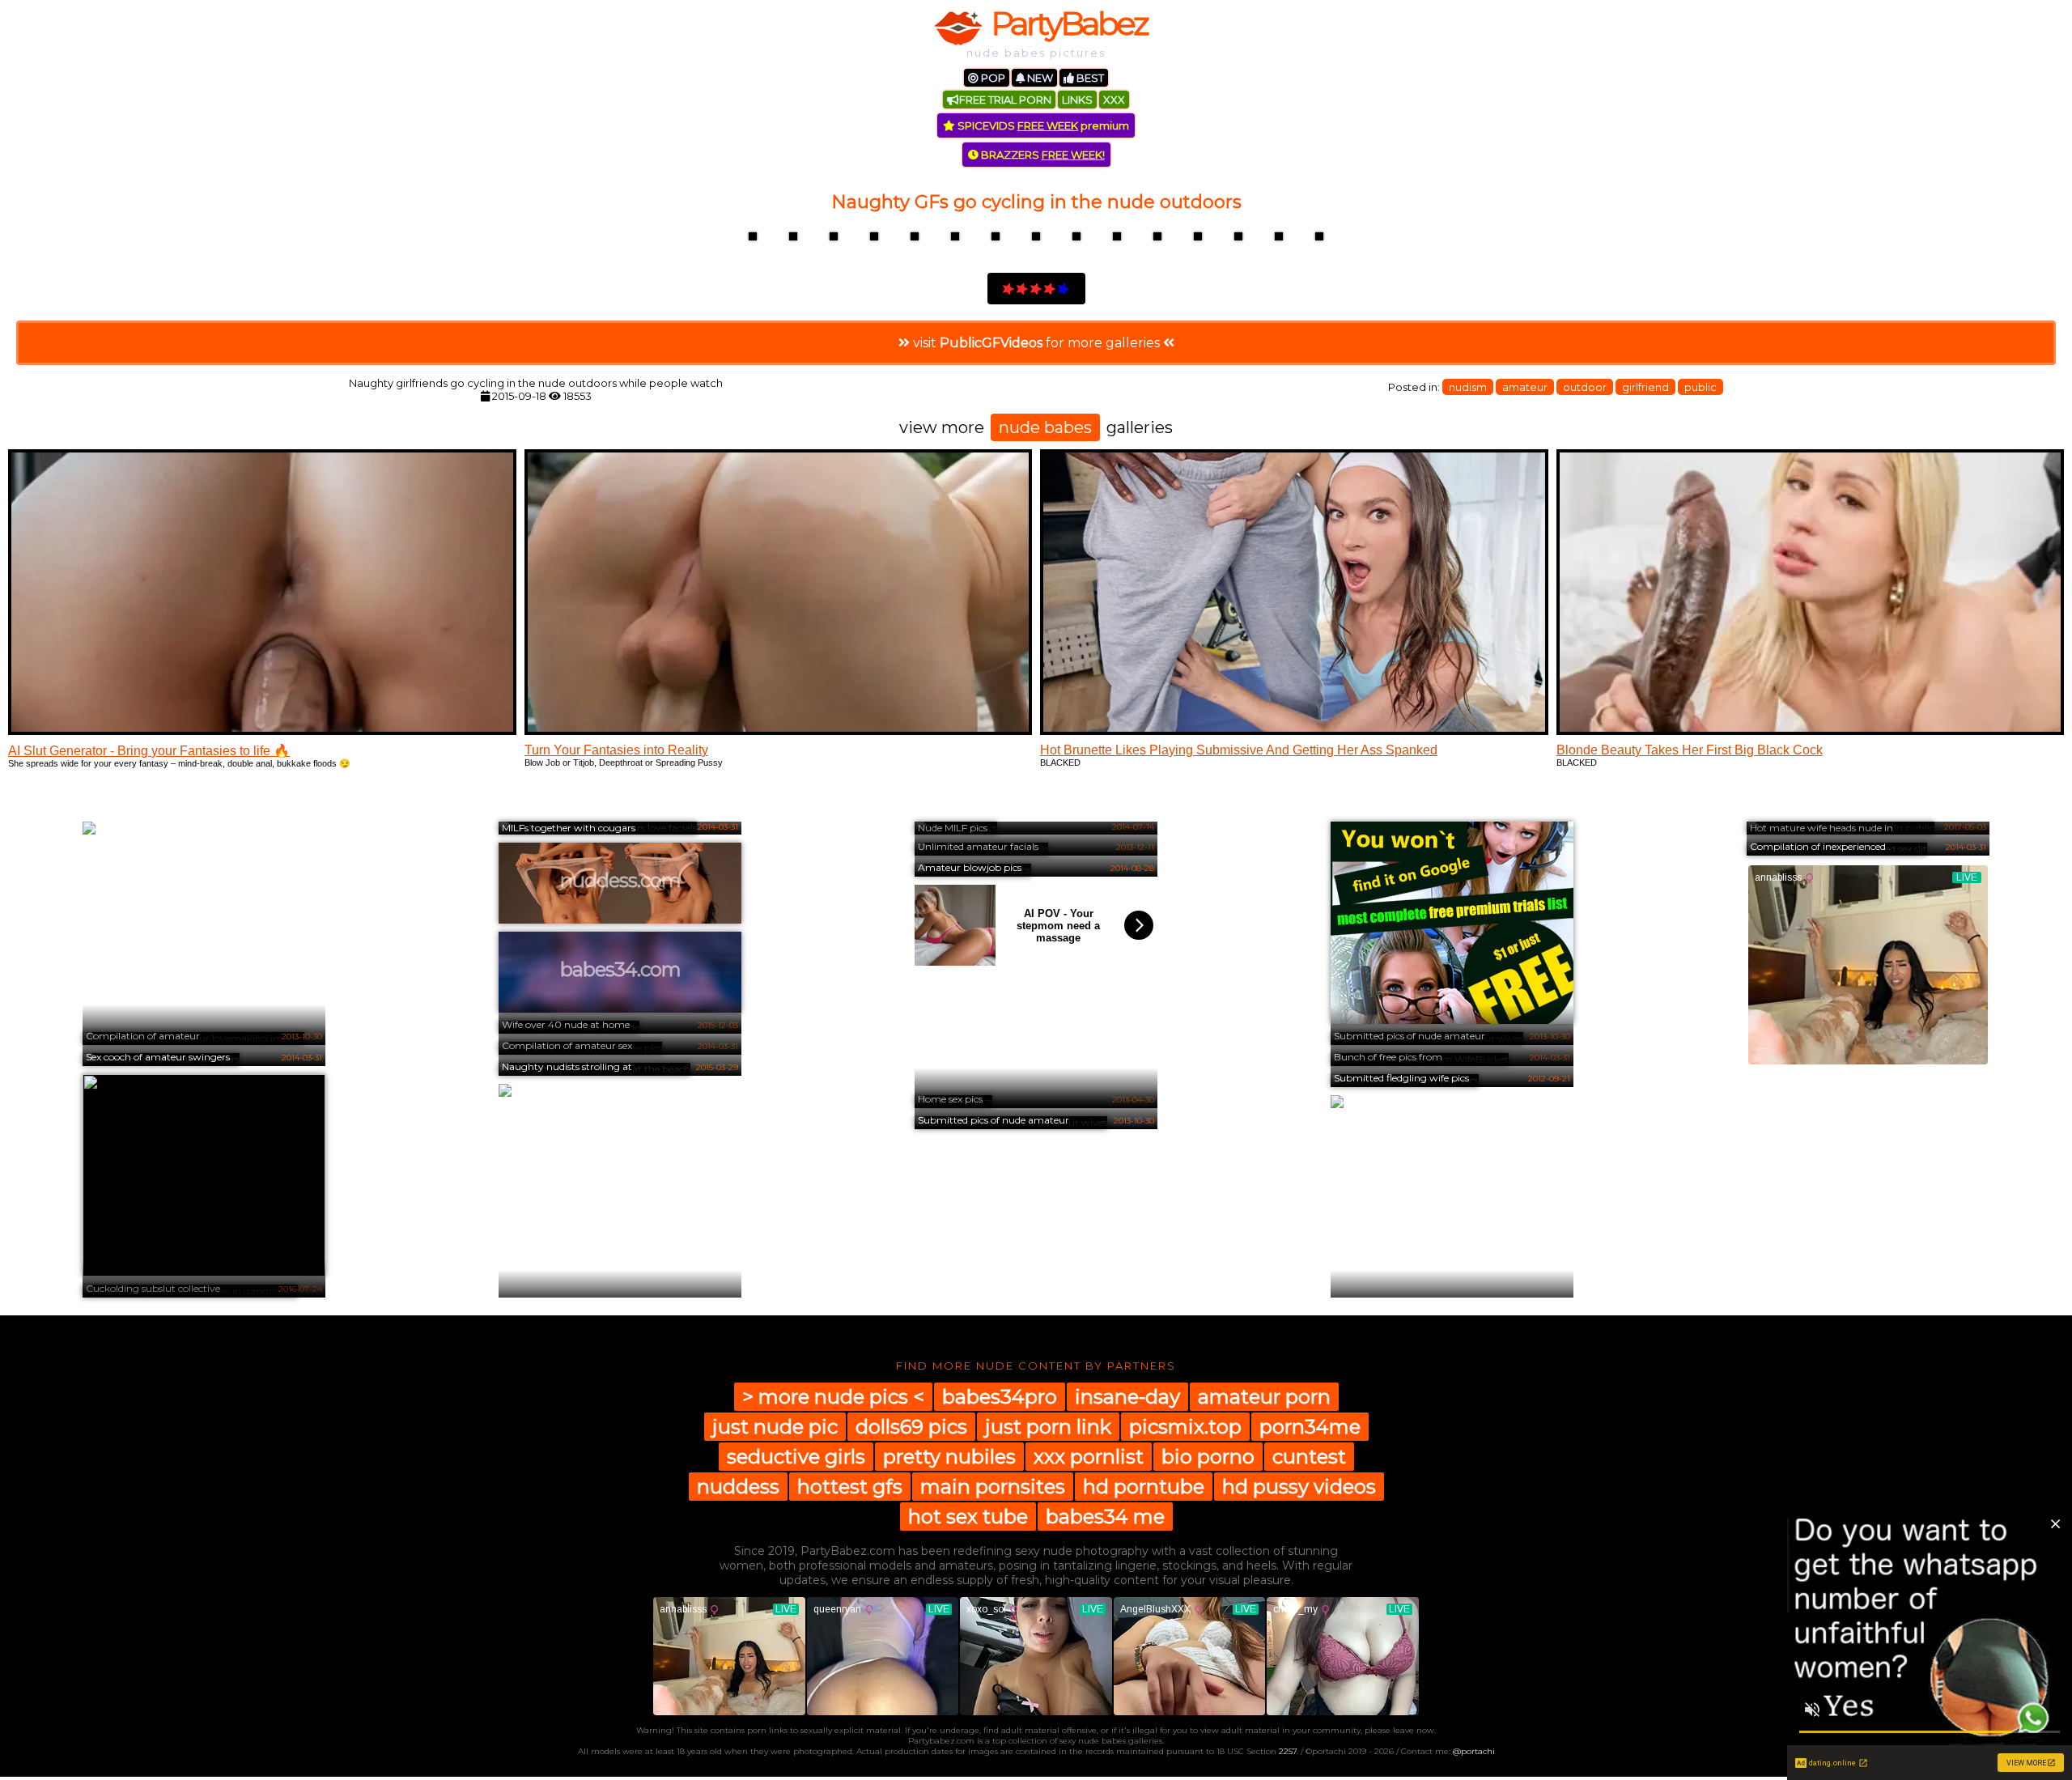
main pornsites (993, 1487)
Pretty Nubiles (949, 1457)
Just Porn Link (1048, 1427)
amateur (1525, 387)
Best (1089, 78)
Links (1077, 100)
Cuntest (1309, 1457)
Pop (992, 78)
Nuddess (738, 1487)
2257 (1288, 1751)
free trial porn (1005, 100)
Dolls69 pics (911, 1427)
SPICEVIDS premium (1042, 125)
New (1039, 78)
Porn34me (1310, 1427)
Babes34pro (1000, 1397)
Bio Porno (1208, 1457)
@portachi (1474, 1751)
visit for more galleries (1036, 343)
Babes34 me (1105, 1517)
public (1700, 387)
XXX (1114, 100)
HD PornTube (1144, 1487)
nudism (1468, 387)
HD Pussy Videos (1299, 1487)
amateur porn (1264, 1397)
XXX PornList (1089, 1457)
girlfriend (1645, 387)
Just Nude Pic (775, 1427)
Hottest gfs (850, 1487)
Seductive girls (796, 1457)
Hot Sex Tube (968, 1517)
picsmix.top (1185, 1427)
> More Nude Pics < (833, 1397)
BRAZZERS (1042, 155)
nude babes (1045, 427)
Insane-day (1127, 1397)
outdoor (1585, 387)
